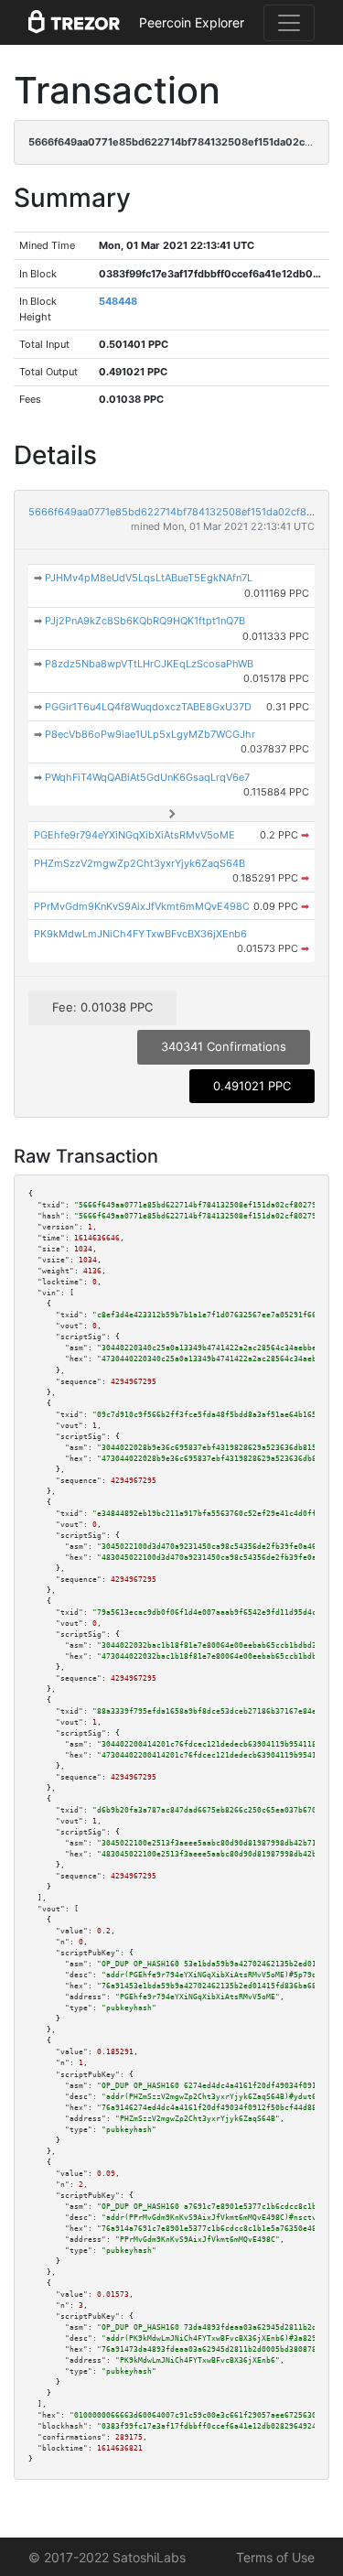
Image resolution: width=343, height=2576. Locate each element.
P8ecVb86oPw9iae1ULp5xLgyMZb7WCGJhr (150, 734)
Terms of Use (275, 2557)
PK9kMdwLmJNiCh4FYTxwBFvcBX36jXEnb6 (140, 934)
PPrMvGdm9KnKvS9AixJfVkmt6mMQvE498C (142, 906)
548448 (118, 301)
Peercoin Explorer (192, 22)
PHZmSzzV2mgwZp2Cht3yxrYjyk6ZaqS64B (139, 863)
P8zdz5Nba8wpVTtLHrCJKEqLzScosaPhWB (149, 664)
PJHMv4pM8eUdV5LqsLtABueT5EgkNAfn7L (149, 578)
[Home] (74, 23)
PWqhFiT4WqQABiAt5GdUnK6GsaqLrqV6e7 (147, 777)
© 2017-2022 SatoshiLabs (107, 2557)
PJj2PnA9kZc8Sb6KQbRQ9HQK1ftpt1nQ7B (145, 621)
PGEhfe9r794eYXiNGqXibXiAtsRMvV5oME (134, 835)
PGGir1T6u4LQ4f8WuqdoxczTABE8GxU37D (148, 707)
